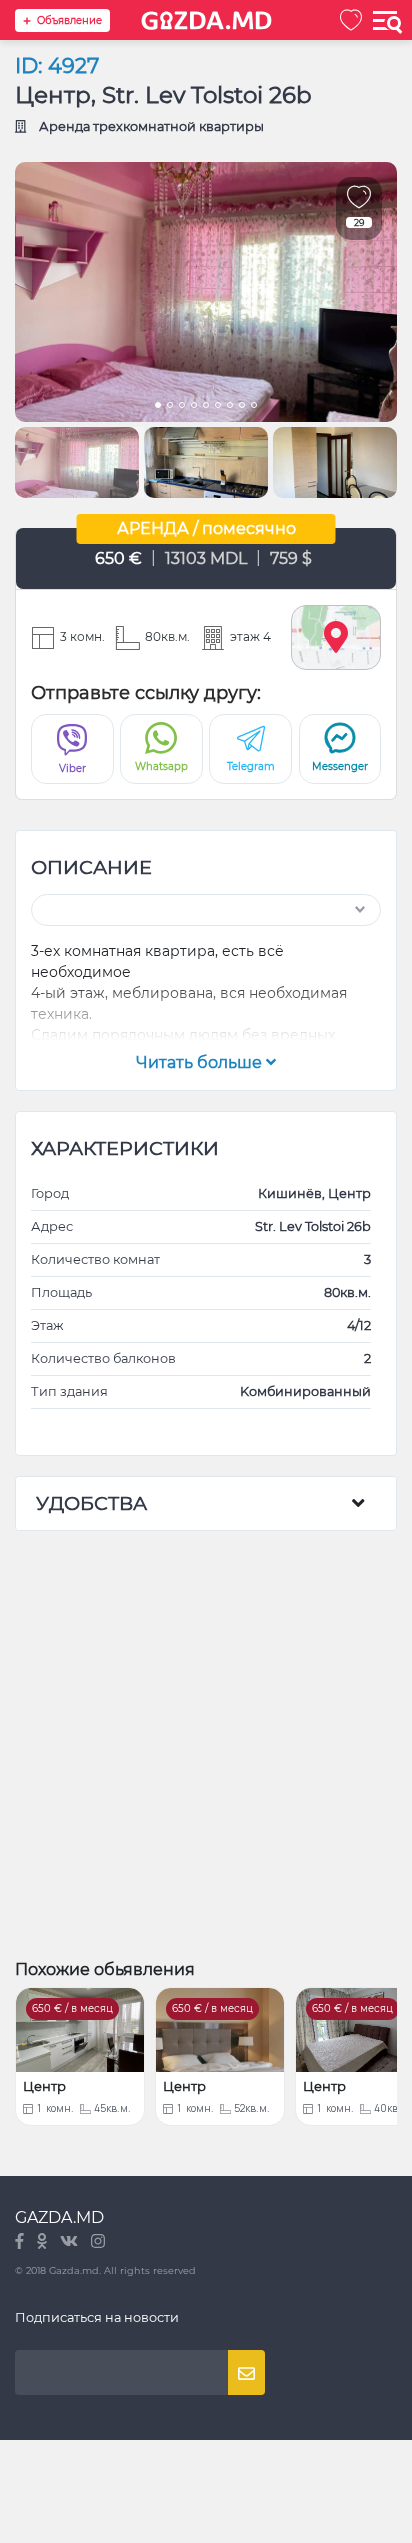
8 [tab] (242, 407)
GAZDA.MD (59, 2217)
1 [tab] (158, 407)
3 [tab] (182, 407)
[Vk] (70, 2242)
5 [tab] (206, 407)
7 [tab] (230, 407)
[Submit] (246, 2372)
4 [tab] (194, 407)
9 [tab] (254, 407)
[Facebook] (21, 2242)
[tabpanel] (206, 292)
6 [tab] (218, 407)
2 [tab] (170, 407)
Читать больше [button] (201, 1062)
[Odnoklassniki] (43, 2242)
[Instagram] (98, 2242)
